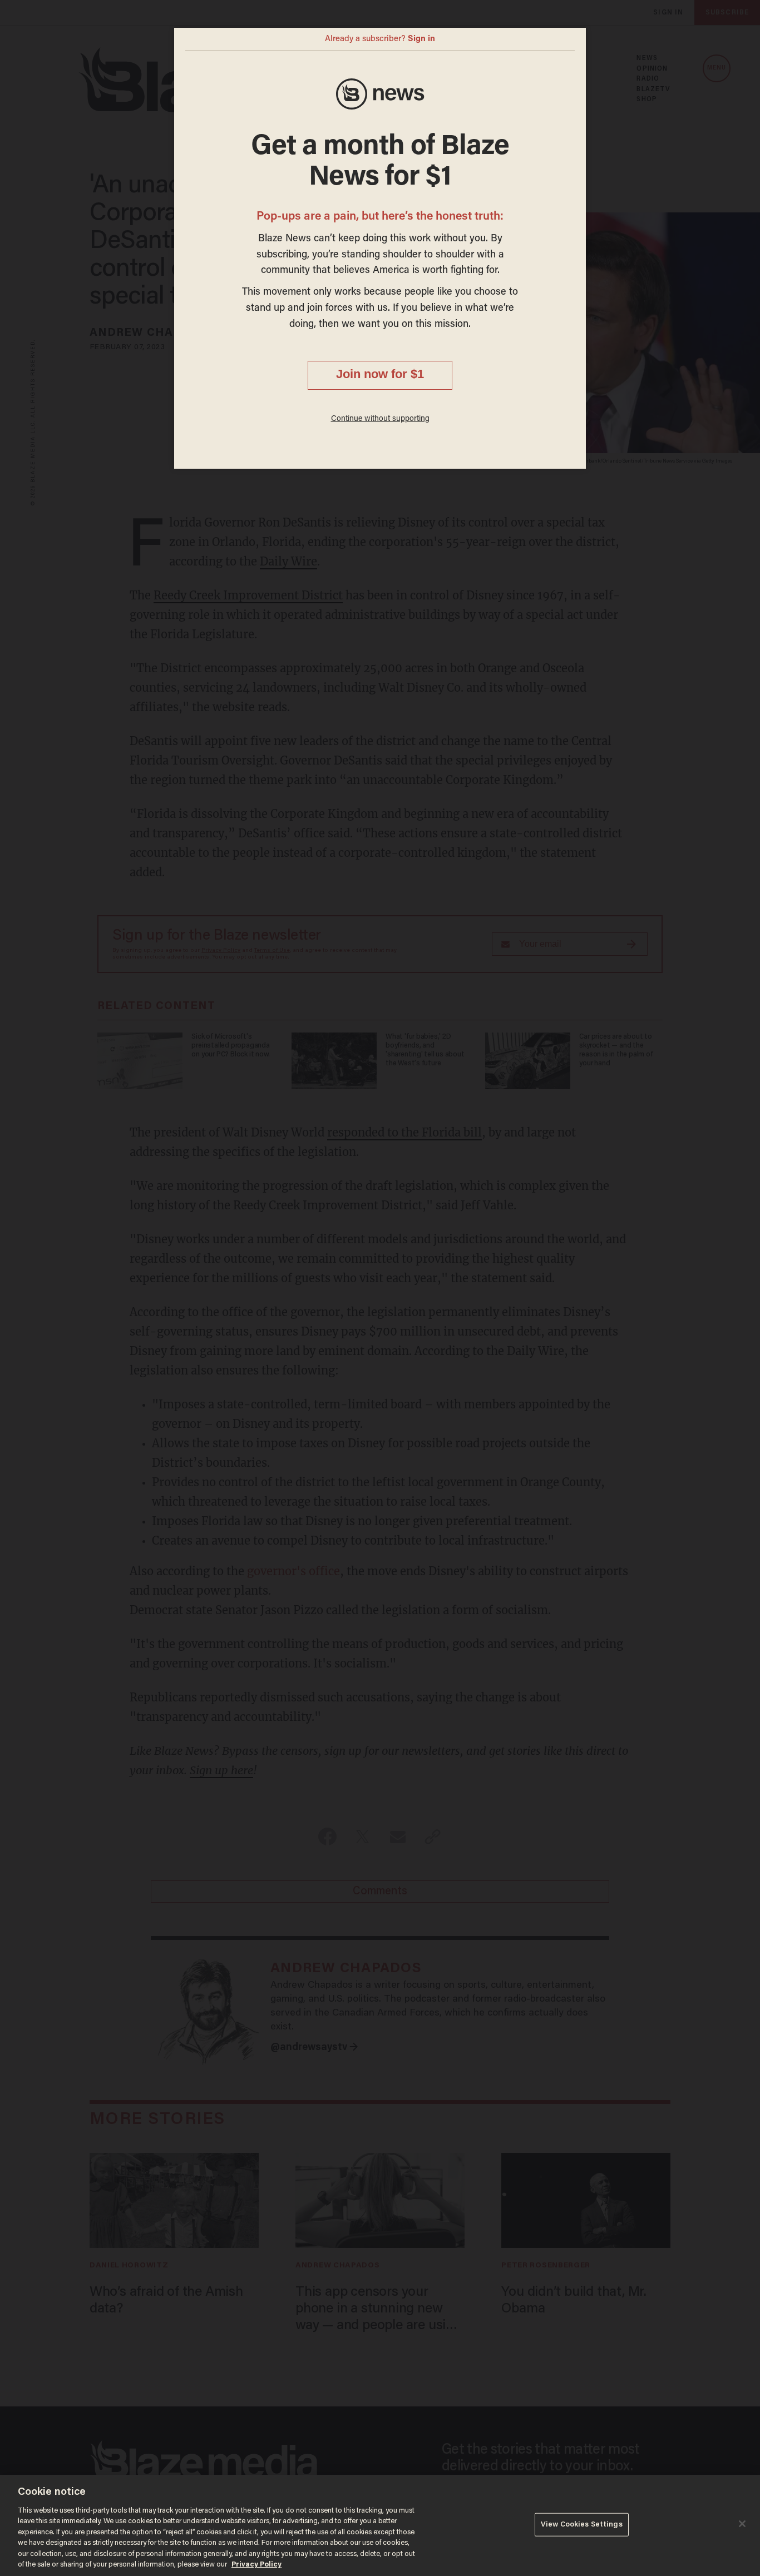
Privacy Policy (256, 2565)
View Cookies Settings (582, 2525)
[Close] (742, 2524)
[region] (380, 2525)
